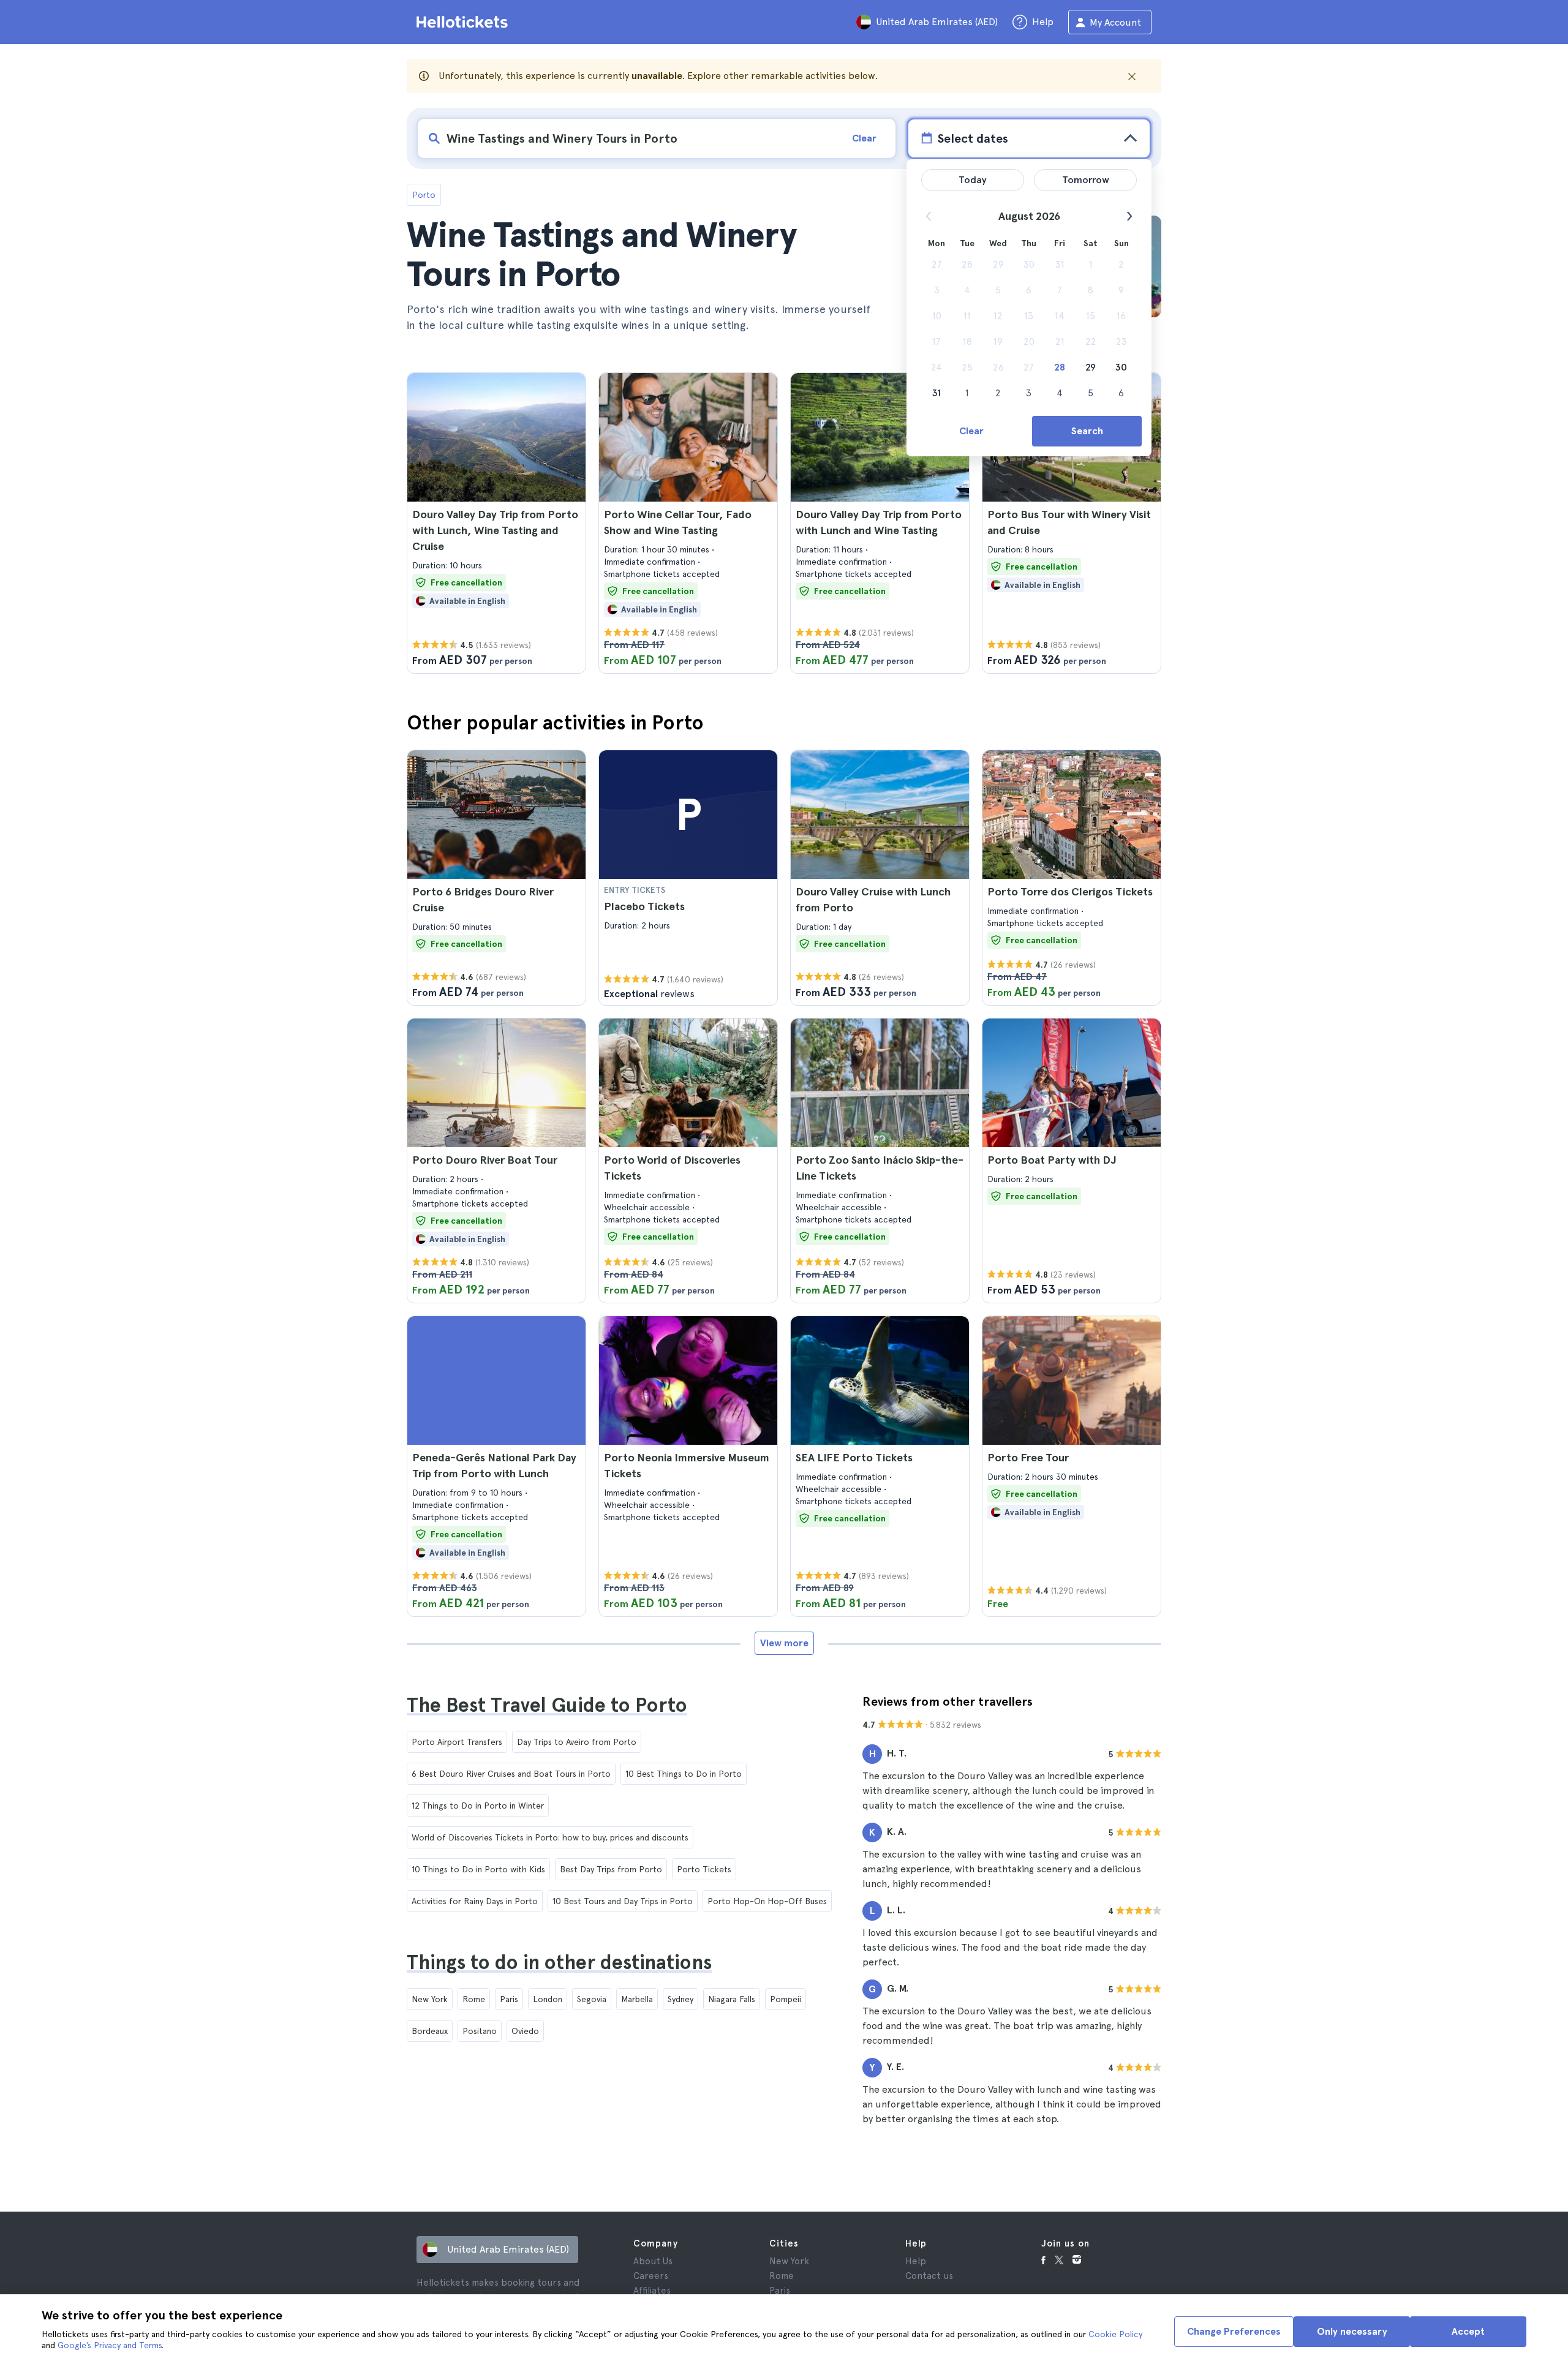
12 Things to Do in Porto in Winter (478, 1806)
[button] (496, 523)
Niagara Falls (732, 1999)
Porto (424, 195)
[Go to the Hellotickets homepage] (464, 22)
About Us (653, 2261)
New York (430, 1999)
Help (916, 2261)
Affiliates (652, 2291)
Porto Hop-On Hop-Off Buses (767, 1901)
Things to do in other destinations (559, 1962)
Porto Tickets (704, 1869)
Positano (480, 2031)
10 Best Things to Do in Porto (684, 1774)
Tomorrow (1086, 180)
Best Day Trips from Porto (611, 1869)
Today (973, 180)
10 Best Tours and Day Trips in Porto (623, 1901)
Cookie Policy (1115, 2334)
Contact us (929, 2276)
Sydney (680, 1999)
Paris (509, 1999)
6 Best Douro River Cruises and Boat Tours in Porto (511, 1774)
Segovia (592, 1999)
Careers (651, 2276)
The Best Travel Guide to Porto (547, 1705)
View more (784, 1643)
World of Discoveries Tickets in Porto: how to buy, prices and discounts (550, 1837)
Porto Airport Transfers (457, 1742)
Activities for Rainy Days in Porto (475, 1901)
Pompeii (786, 1999)
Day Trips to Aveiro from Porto (577, 1742)
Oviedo (525, 2031)
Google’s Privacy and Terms (110, 2345)
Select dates (973, 138)
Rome (474, 1999)
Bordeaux (430, 2031)
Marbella (637, 1999)
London (548, 1999)
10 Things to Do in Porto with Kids (478, 1869)
